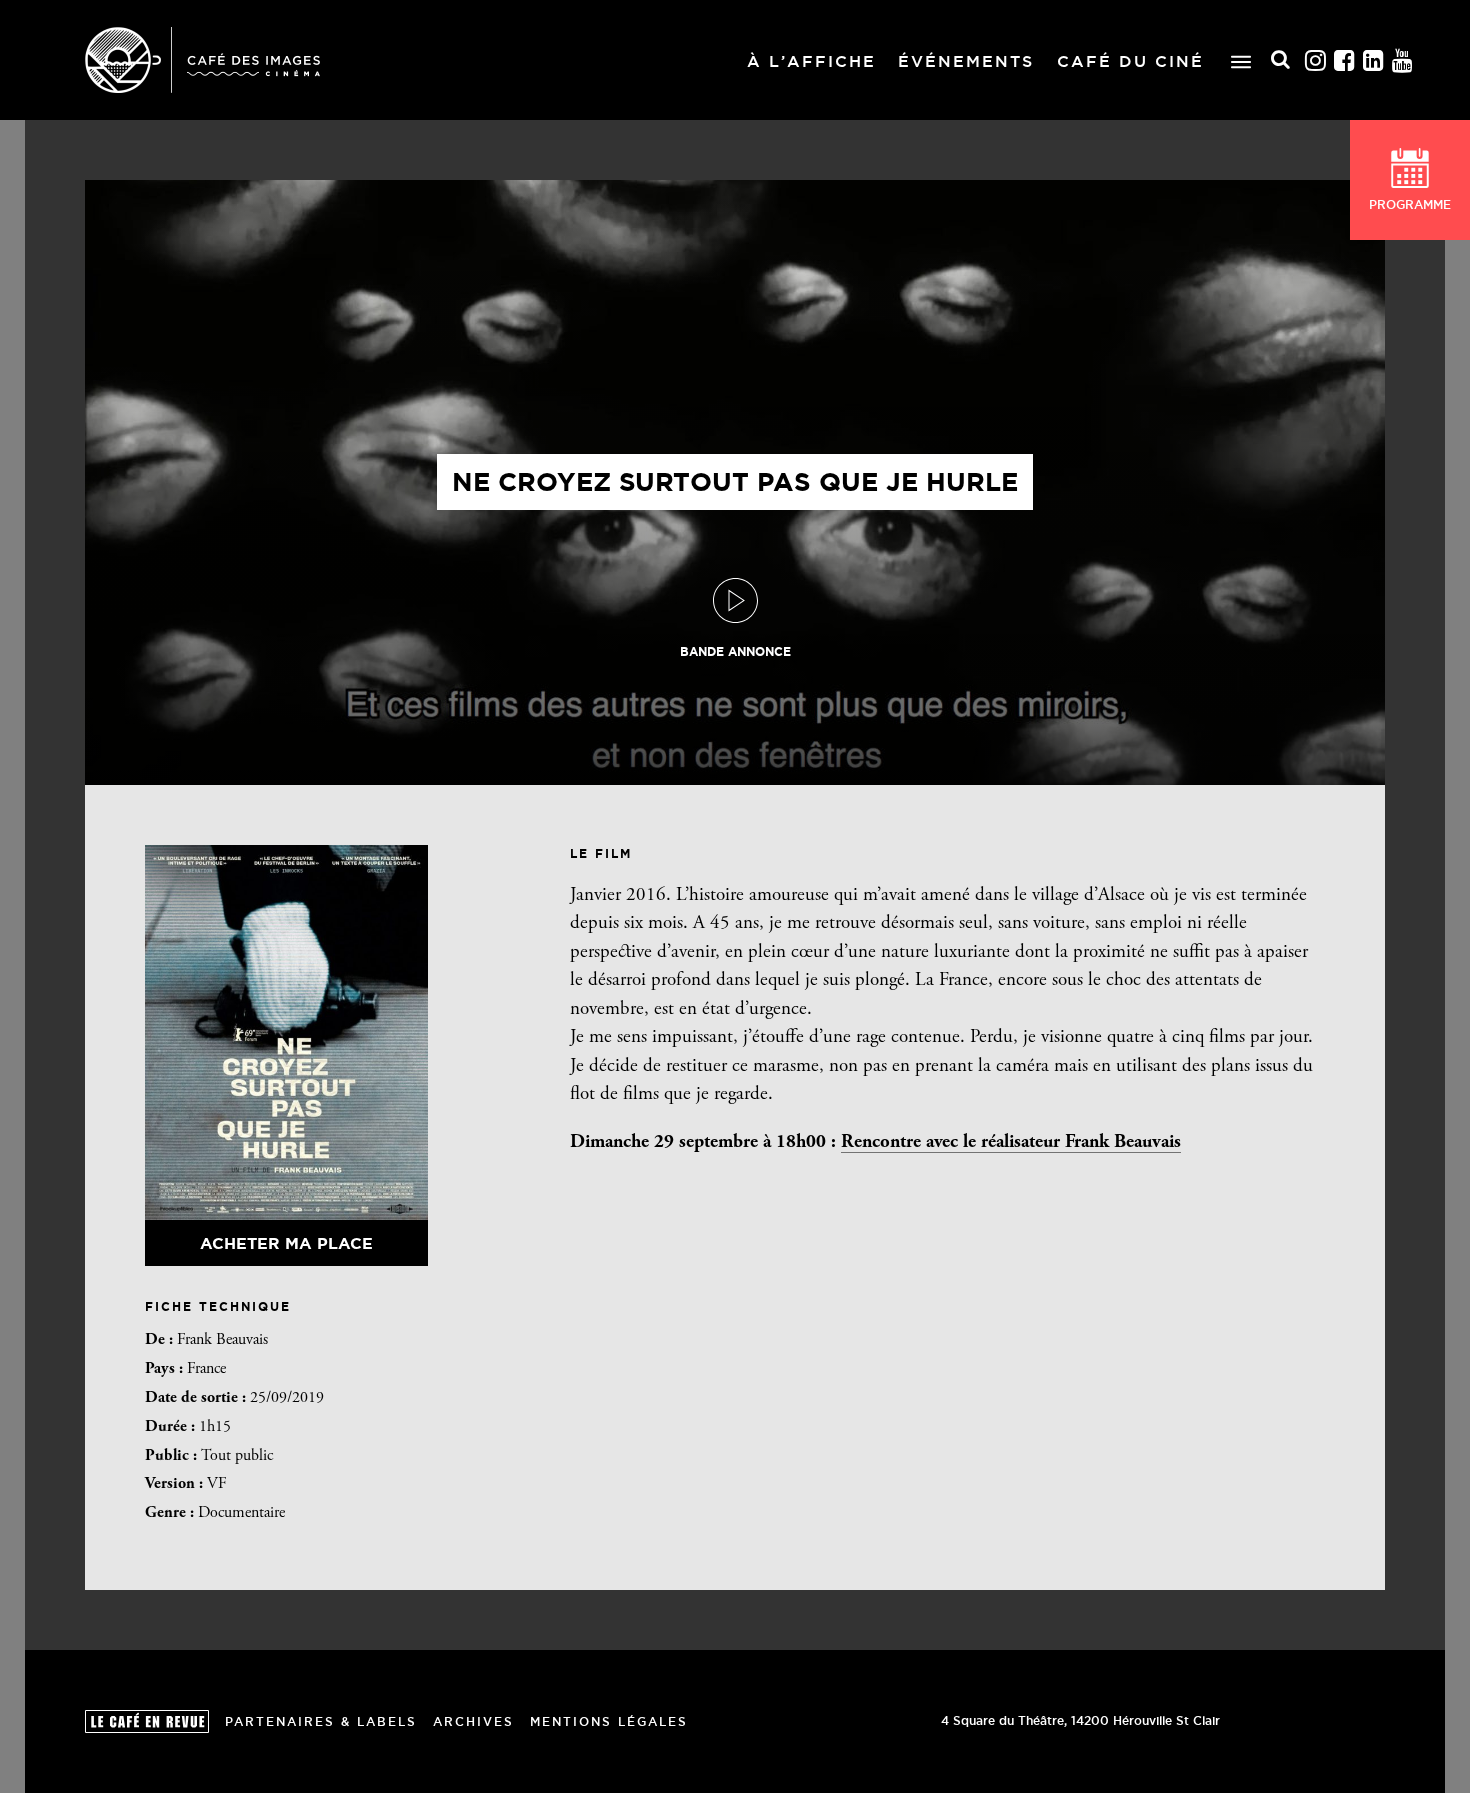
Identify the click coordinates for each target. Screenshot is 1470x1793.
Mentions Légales (609, 1721)
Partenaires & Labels (321, 1721)
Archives (473, 1721)
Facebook (1345, 60)
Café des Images (202, 60)
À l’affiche (811, 61)
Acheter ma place (286, 1243)
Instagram (1316, 60)
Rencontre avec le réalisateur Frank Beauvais (1011, 1142)
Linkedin (1374, 60)
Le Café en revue (147, 1721)
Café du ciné (1130, 61)
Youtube (1403, 60)
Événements (966, 61)
